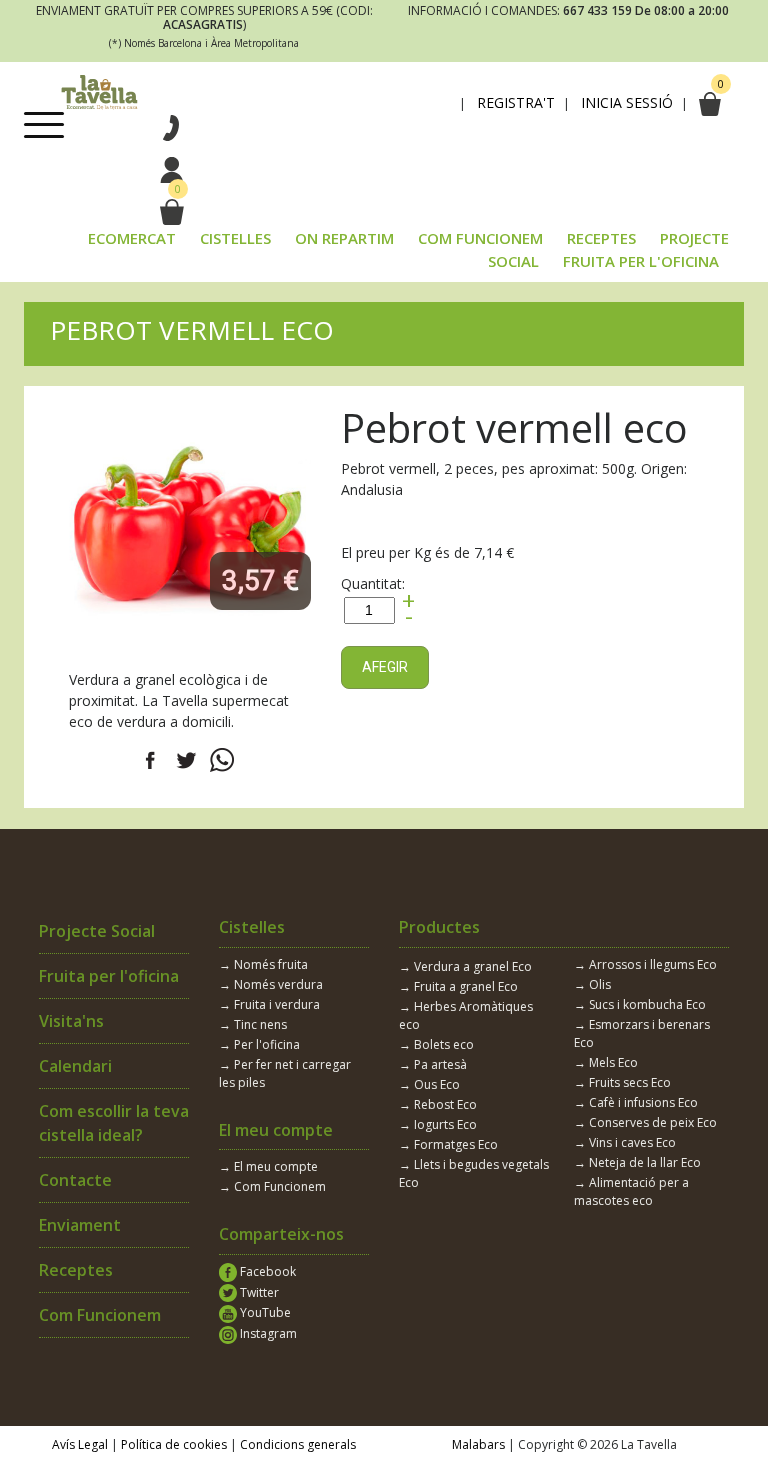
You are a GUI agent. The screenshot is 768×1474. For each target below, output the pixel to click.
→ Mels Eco (606, 1062)
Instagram (267, 1333)
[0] (171, 212)
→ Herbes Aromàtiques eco (466, 1015)
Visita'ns (71, 1021)
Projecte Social (97, 931)
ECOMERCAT (132, 238)
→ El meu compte (268, 1166)
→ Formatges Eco (448, 1144)
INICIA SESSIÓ (627, 103)
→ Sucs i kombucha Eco (640, 1004)
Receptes (76, 1270)
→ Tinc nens (253, 1024)
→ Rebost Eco (438, 1104)
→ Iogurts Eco (438, 1124)
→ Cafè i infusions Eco (636, 1102)
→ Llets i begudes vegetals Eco (474, 1173)
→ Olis (592, 984)
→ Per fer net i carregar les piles (285, 1073)
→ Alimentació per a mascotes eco (631, 1191)
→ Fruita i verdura (269, 1004)
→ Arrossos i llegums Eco (645, 964)
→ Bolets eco (436, 1044)
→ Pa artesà (433, 1064)
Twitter (258, 1292)
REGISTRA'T (516, 103)
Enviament (80, 1225)
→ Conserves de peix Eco (645, 1122)
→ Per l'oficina (259, 1044)
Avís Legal (80, 1444)
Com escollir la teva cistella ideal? (114, 1123)
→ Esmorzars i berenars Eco (642, 1033)
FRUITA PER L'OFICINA (641, 261)
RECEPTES (601, 238)
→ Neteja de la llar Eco (637, 1162)
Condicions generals (298, 1444)
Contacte (75, 1180)
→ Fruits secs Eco (622, 1082)
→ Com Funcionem (272, 1186)
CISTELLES (235, 238)
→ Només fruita (263, 964)
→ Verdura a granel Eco (465, 966)
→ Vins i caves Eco (625, 1142)
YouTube (264, 1312)
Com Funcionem (100, 1315)
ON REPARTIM (344, 238)
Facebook (266, 1271)
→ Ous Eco (429, 1084)
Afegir (385, 667)
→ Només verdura (271, 984)
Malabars (478, 1444)
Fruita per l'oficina (109, 976)
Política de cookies (174, 1444)
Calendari (75, 1066)
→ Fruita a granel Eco (458, 986)
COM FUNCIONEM (480, 238)
